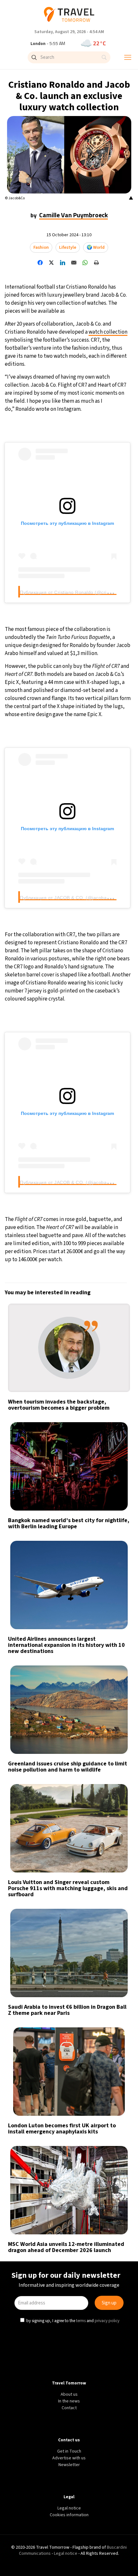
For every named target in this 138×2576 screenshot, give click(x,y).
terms (82, 1342)
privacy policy (108, 1342)
